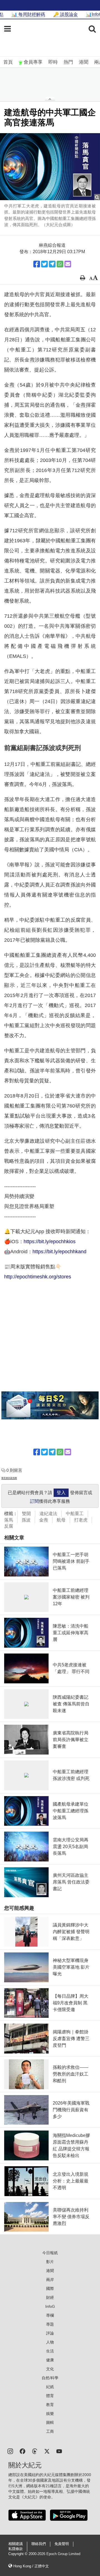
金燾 (44, 1520)
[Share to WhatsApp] (60, 264)
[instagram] (10, 2451)
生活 (50, 2351)
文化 (50, 2369)
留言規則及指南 (9, 1478)
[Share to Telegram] (52, 264)
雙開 (26, 1514)
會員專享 (33, 62)
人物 (50, 2342)
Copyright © (18, 2554)
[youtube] (59, 2451)
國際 (50, 2289)
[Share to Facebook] (37, 264)
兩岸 (50, 2280)
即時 (53, 62)
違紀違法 (48, 1514)
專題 (50, 2324)
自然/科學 (50, 2378)
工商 (50, 2431)
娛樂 (50, 2414)
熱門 (68, 62)
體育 (50, 2396)
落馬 (9, 1520)
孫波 (26, 1520)
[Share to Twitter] (44, 264)
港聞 (84, 62)
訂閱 (34, 1501)
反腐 (9, 1526)
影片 (50, 2262)
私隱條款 (16, 2549)
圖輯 (50, 2422)
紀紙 (50, 2387)
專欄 (50, 2315)
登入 (61, 1493)
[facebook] (22, 2451)
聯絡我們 (39, 2544)
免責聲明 (62, 2544)
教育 (50, 2405)
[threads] (35, 2451)
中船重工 (75, 1514)
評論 (50, 2333)
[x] (47, 2451)
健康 (50, 2360)
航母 (61, 1520)
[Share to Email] (68, 264)
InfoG (50, 2306)
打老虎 (81, 1520)
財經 (50, 2297)
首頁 (8, 62)
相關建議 (16, 2544)
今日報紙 (50, 2253)
